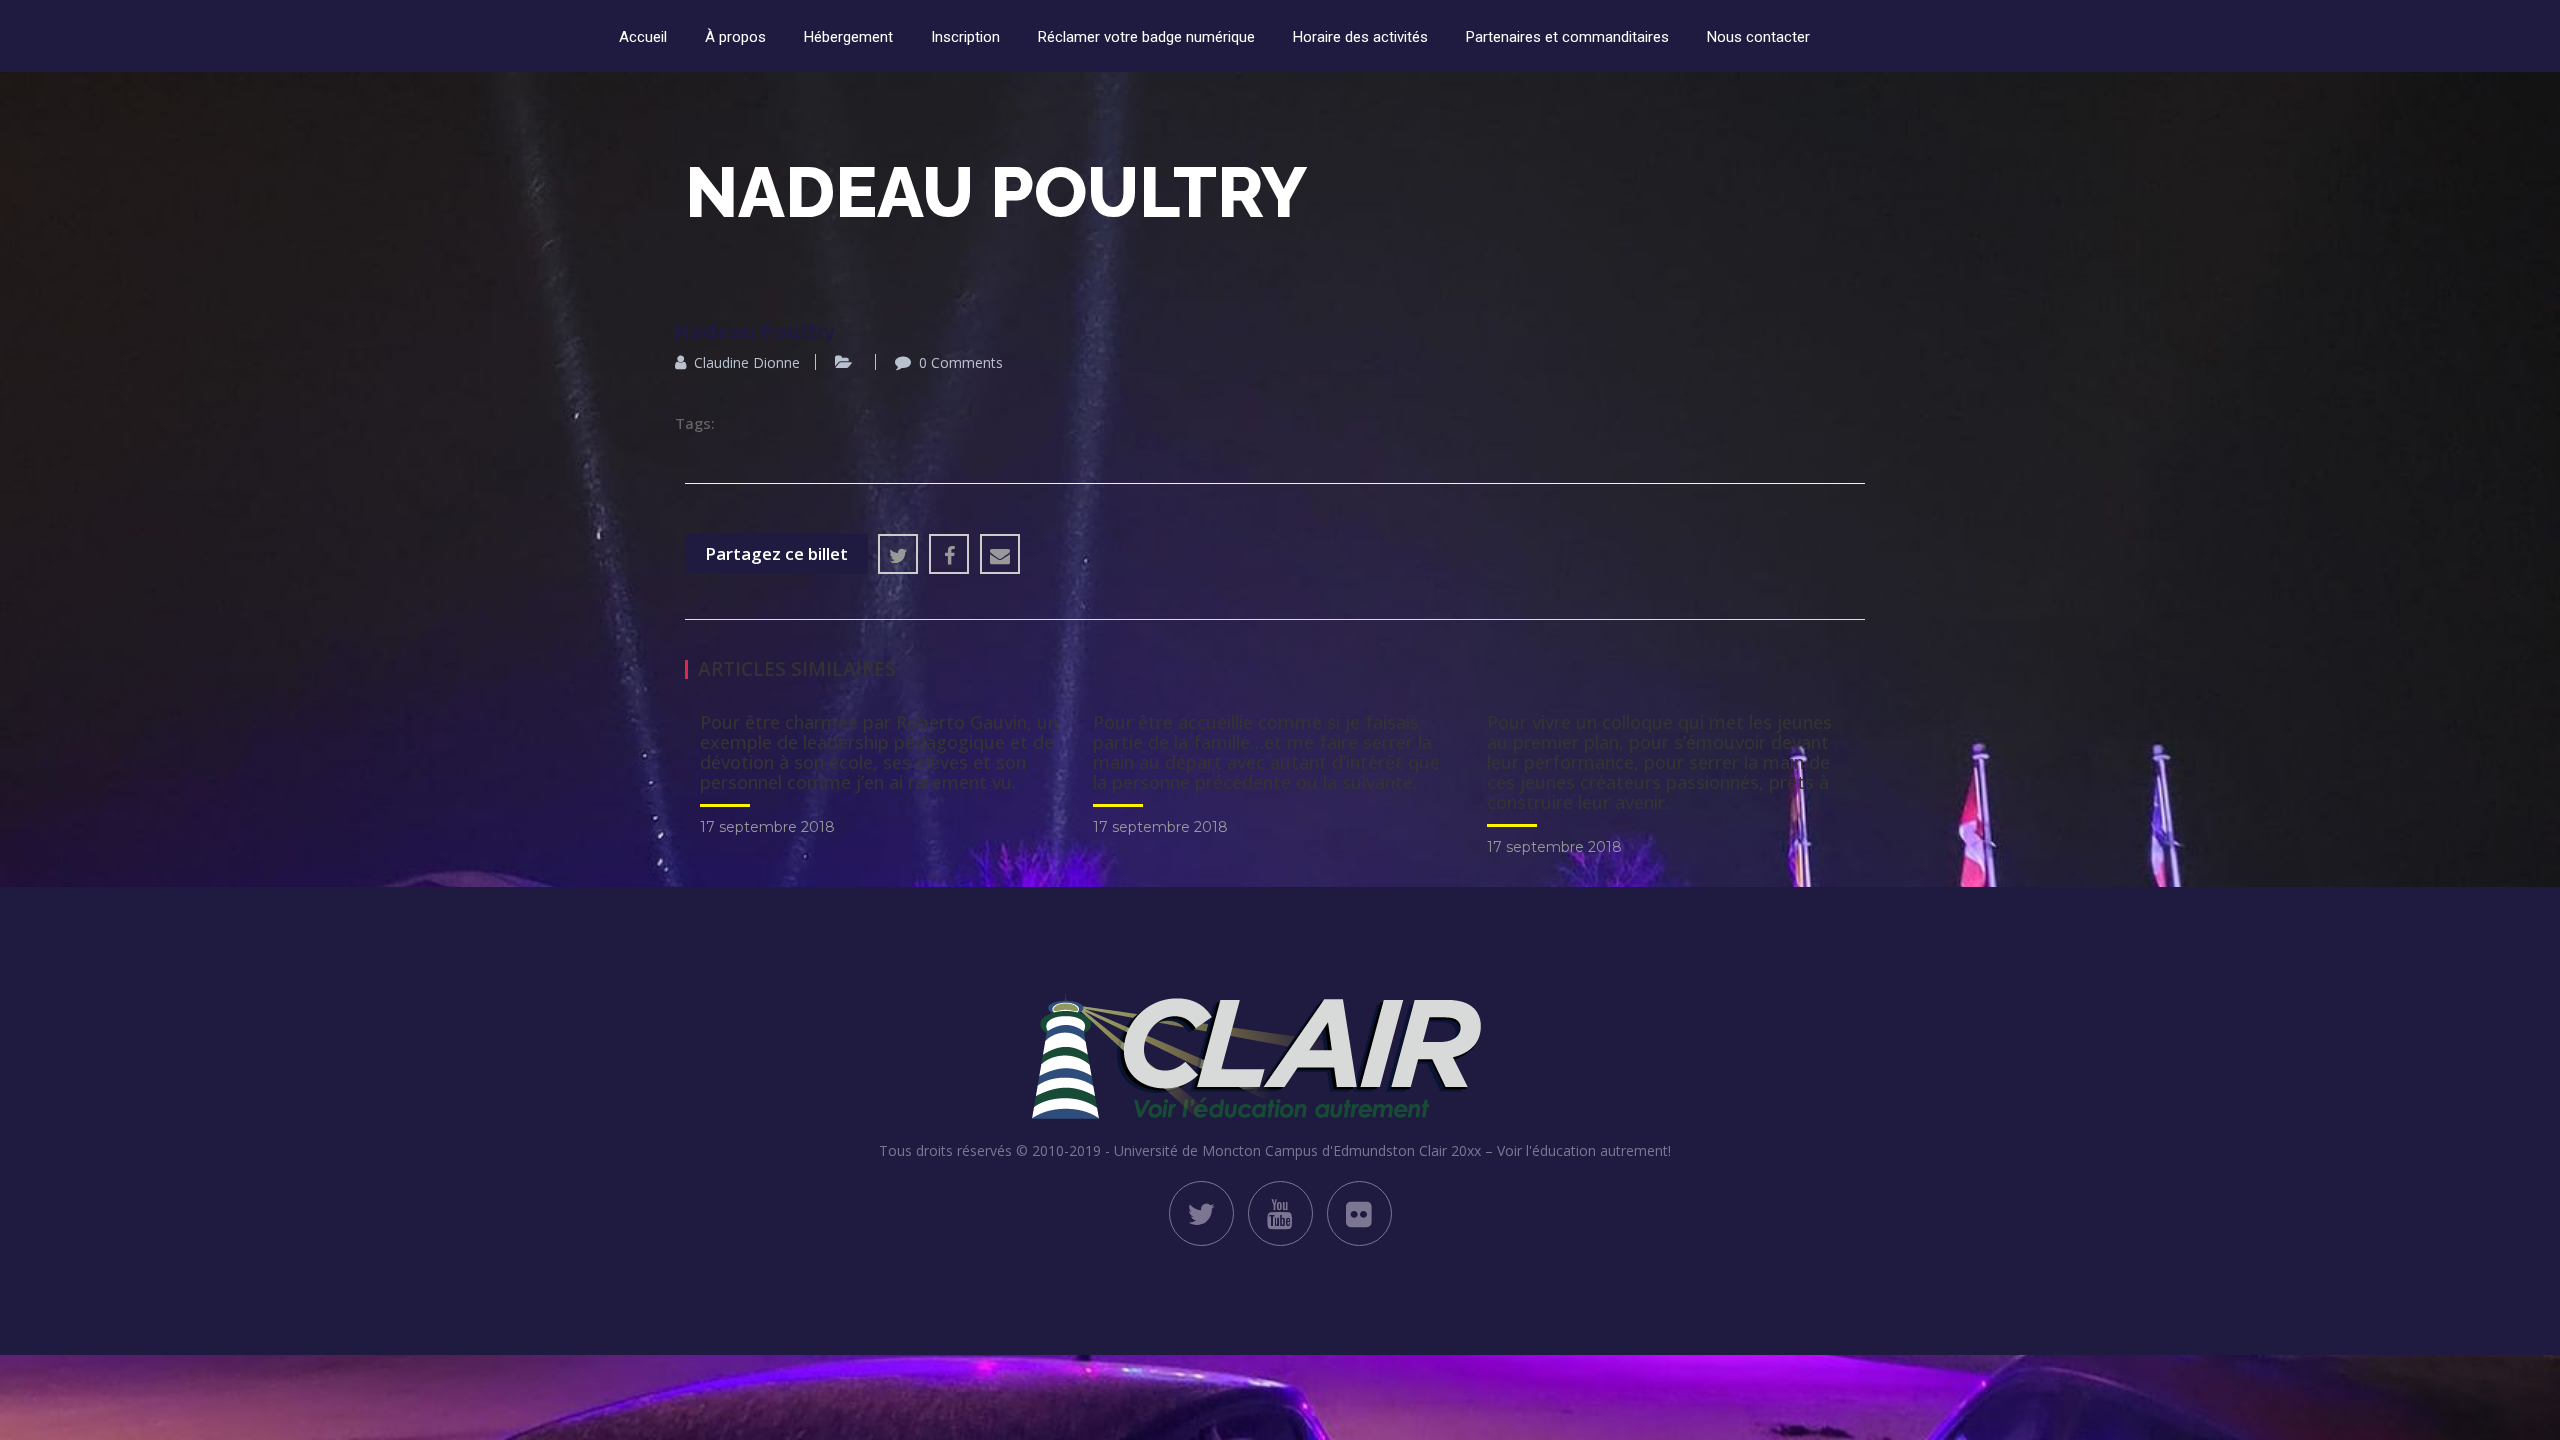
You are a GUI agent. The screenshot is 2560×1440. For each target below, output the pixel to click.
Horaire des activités (1360, 37)
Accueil (643, 37)
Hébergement (848, 37)
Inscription (965, 37)
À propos (735, 37)
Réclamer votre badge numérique (1146, 37)
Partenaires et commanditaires (1567, 37)
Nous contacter (1758, 37)
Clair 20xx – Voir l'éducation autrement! (1545, 1150)
